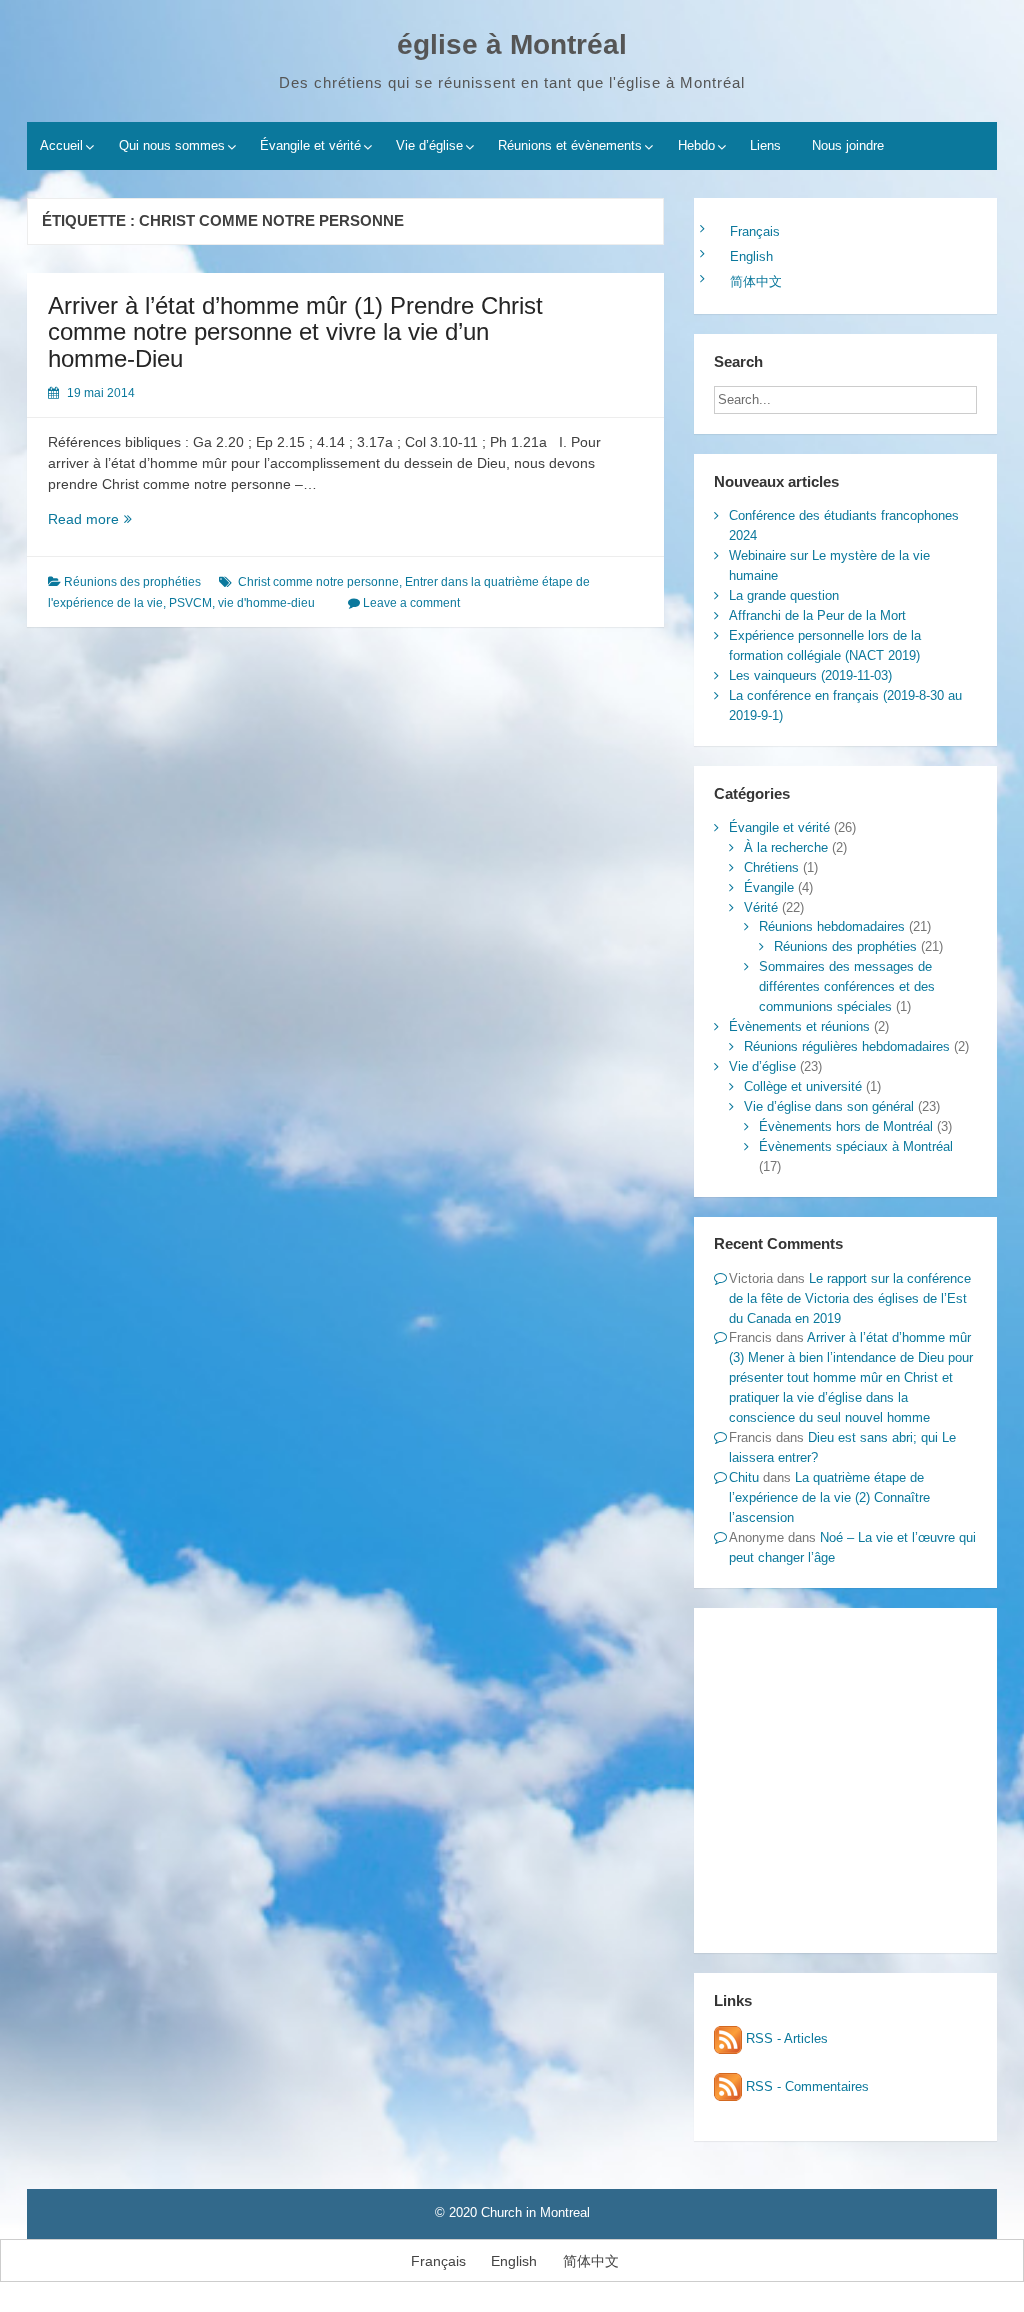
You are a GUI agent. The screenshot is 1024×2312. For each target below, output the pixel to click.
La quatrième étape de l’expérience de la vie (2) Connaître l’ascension (829, 1497)
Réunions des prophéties (132, 582)
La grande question (784, 595)
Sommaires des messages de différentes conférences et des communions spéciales (847, 986)
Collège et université (803, 1086)
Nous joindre (848, 145)
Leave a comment (411, 603)
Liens (765, 145)
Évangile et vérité (310, 145)
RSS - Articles (785, 2038)
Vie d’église (429, 145)
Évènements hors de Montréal (846, 1126)
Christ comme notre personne (318, 582)
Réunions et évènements (570, 145)
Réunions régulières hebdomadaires (847, 1046)
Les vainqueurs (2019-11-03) (810, 675)
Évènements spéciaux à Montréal (856, 1146)
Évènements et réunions (799, 1026)
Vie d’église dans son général (829, 1106)
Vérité (761, 907)
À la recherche (786, 847)
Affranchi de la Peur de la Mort (817, 615)
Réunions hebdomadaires (832, 926)
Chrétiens (771, 867)
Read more (113, 520)
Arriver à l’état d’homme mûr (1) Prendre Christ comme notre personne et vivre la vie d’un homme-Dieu (295, 332)
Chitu (744, 1477)
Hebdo (696, 145)
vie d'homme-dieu (266, 603)
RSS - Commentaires (805, 2086)
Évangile (769, 887)
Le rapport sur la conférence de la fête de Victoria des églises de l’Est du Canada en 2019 (850, 1298)
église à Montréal (512, 44)
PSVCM (190, 603)
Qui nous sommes (172, 145)
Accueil (61, 145)
